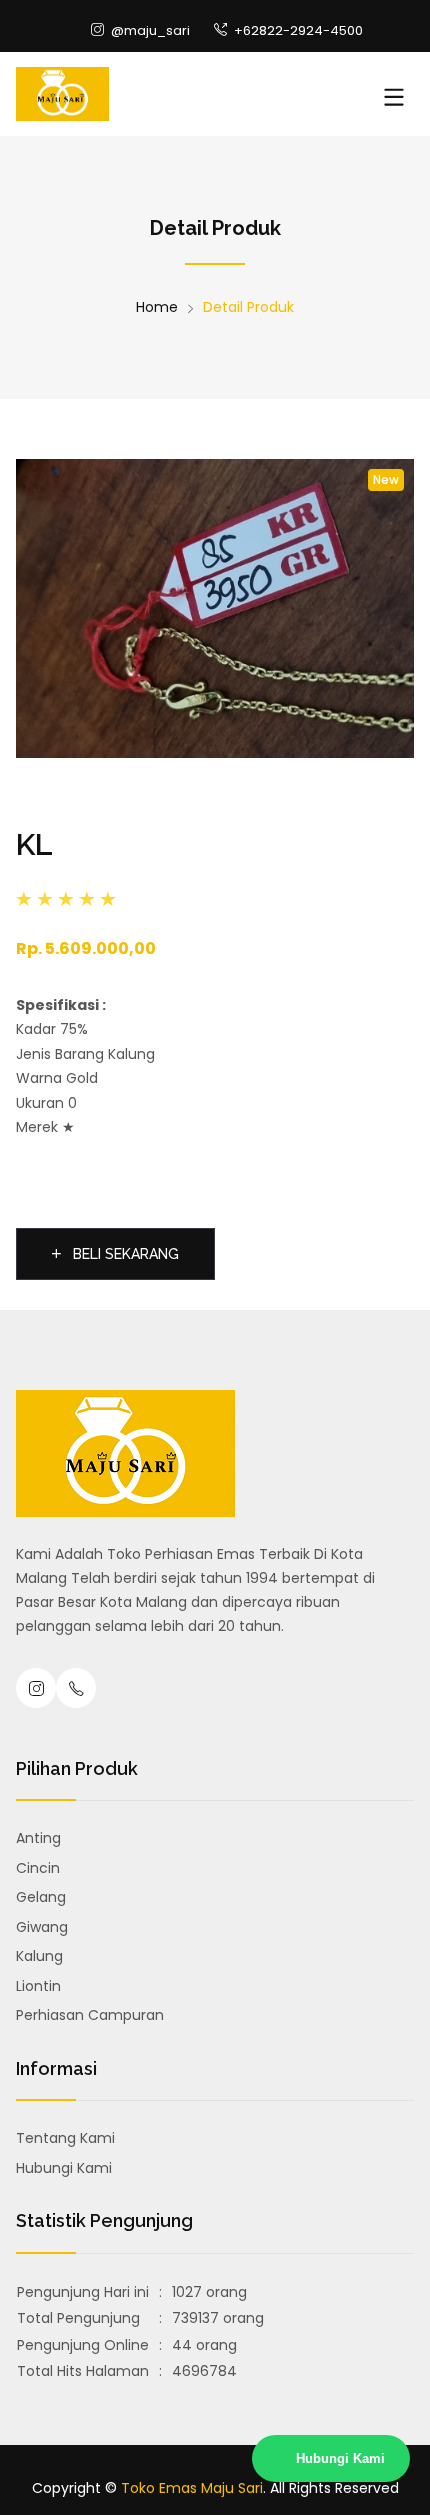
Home (157, 307)
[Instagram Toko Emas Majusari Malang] (36, 1688)
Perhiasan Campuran (90, 2015)
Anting (38, 1838)
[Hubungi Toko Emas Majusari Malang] (76, 1688)
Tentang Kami (65, 2138)
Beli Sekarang (124, 1254)
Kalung (39, 1956)
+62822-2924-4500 (297, 30)
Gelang (41, 1897)
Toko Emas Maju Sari (192, 2488)
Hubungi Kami (64, 2168)
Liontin (38, 1986)
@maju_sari (149, 30)
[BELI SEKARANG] (115, 1229)
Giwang (42, 1927)
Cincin (38, 1868)
